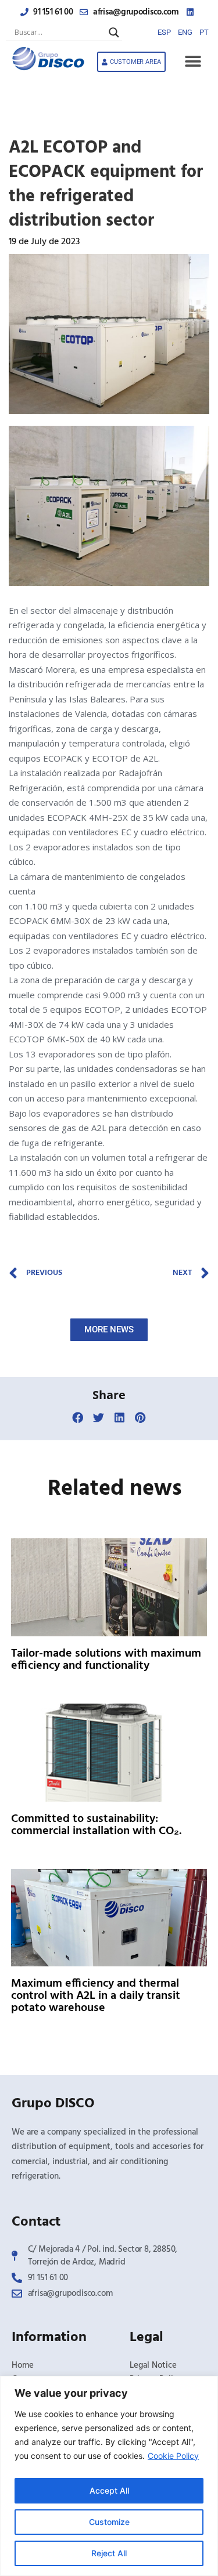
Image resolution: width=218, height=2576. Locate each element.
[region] (109, 2476)
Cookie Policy (173, 2456)
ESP (164, 32)
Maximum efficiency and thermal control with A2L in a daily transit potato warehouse (96, 1996)
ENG (185, 32)
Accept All (109, 2490)
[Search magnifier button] (114, 32)
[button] (193, 62)
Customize (109, 2522)
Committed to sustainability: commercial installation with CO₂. (96, 1825)
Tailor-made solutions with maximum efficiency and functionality (106, 1660)
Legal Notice (153, 2365)
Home (23, 2365)
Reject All (109, 2553)
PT (204, 32)
